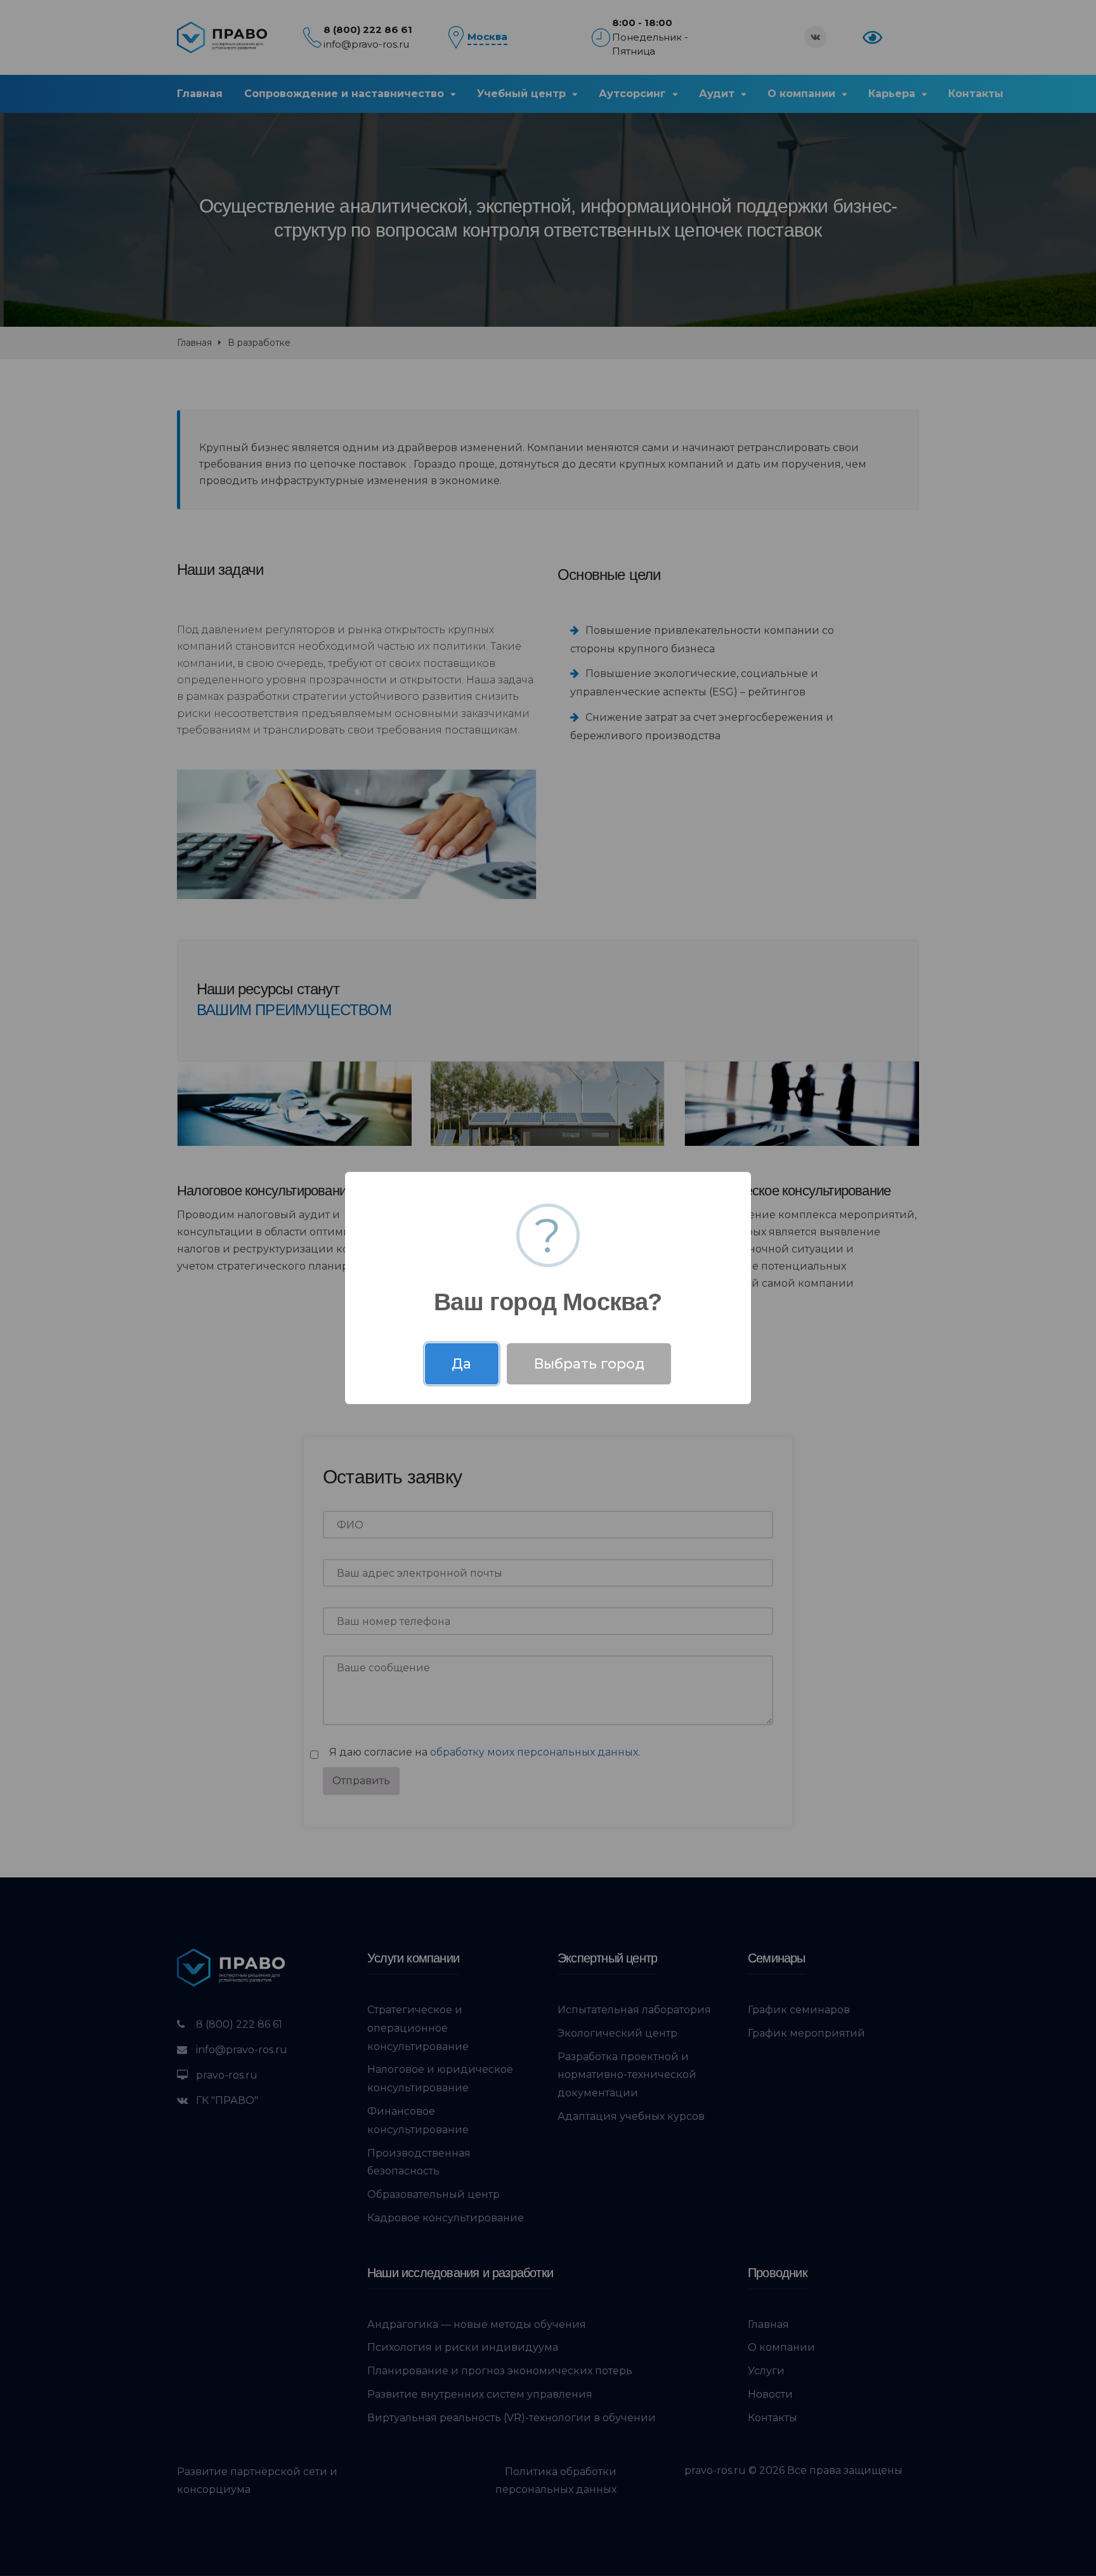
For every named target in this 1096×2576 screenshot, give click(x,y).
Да (461, 1364)
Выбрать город (589, 1364)
